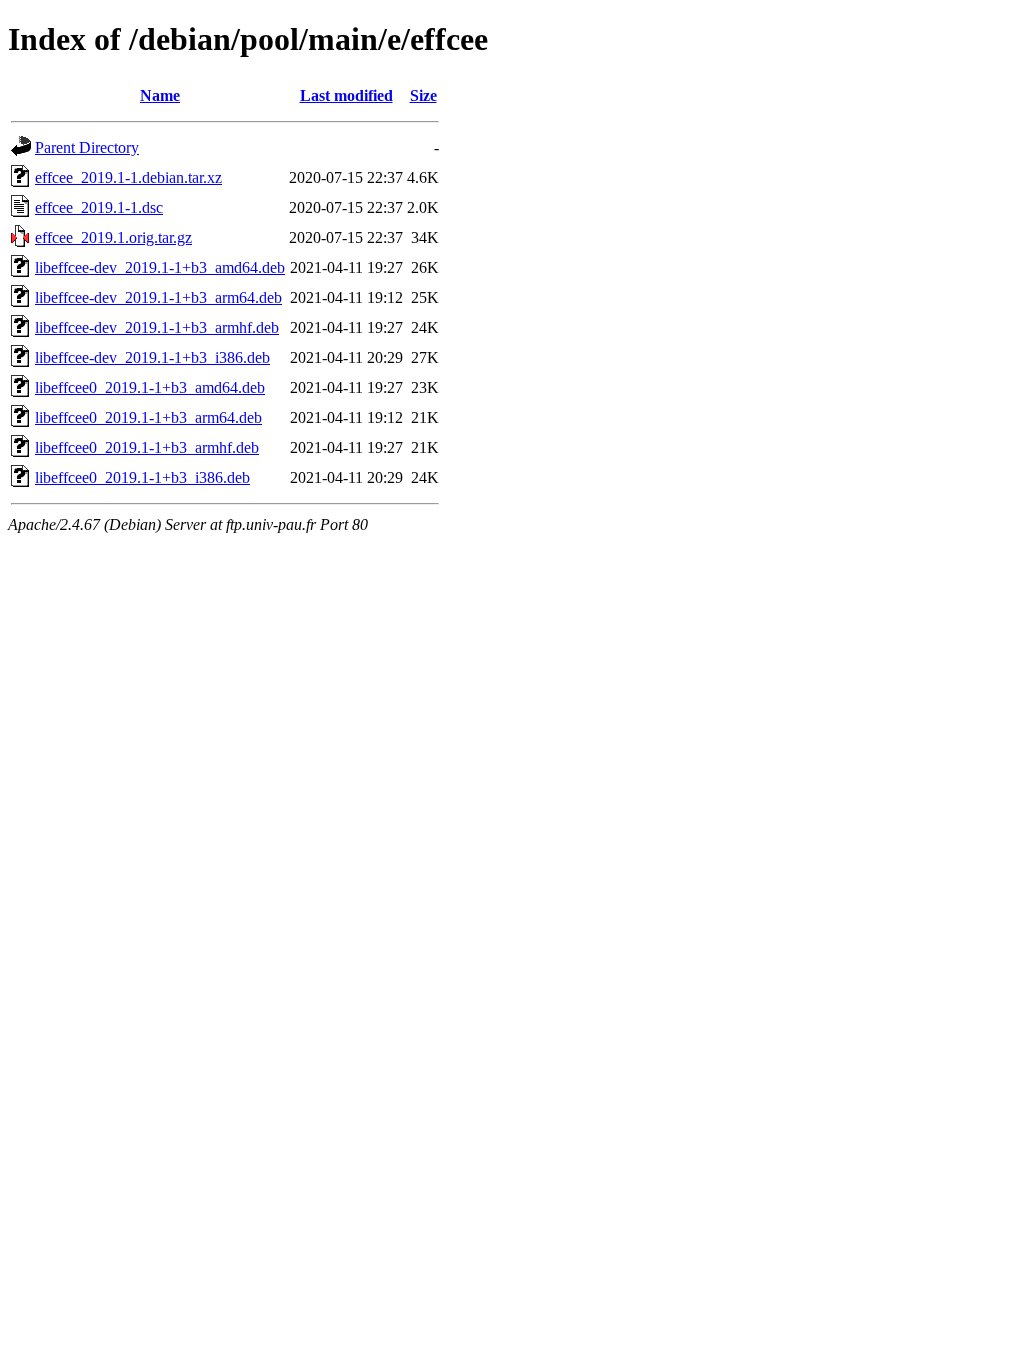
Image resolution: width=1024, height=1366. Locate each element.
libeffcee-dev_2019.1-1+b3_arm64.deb (158, 297)
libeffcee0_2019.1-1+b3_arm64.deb (148, 417)
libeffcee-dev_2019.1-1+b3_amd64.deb (160, 267)
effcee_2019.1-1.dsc (99, 207)
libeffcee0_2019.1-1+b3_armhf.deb (147, 447)
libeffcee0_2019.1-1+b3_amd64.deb (150, 387)
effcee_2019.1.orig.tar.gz (113, 237)
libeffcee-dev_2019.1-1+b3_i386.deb (152, 357)
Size (423, 95)
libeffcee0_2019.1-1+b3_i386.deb (142, 477)
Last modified (346, 95)
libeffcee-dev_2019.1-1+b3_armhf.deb (157, 327)
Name (160, 95)
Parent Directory (87, 147)
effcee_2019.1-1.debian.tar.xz (128, 177)
